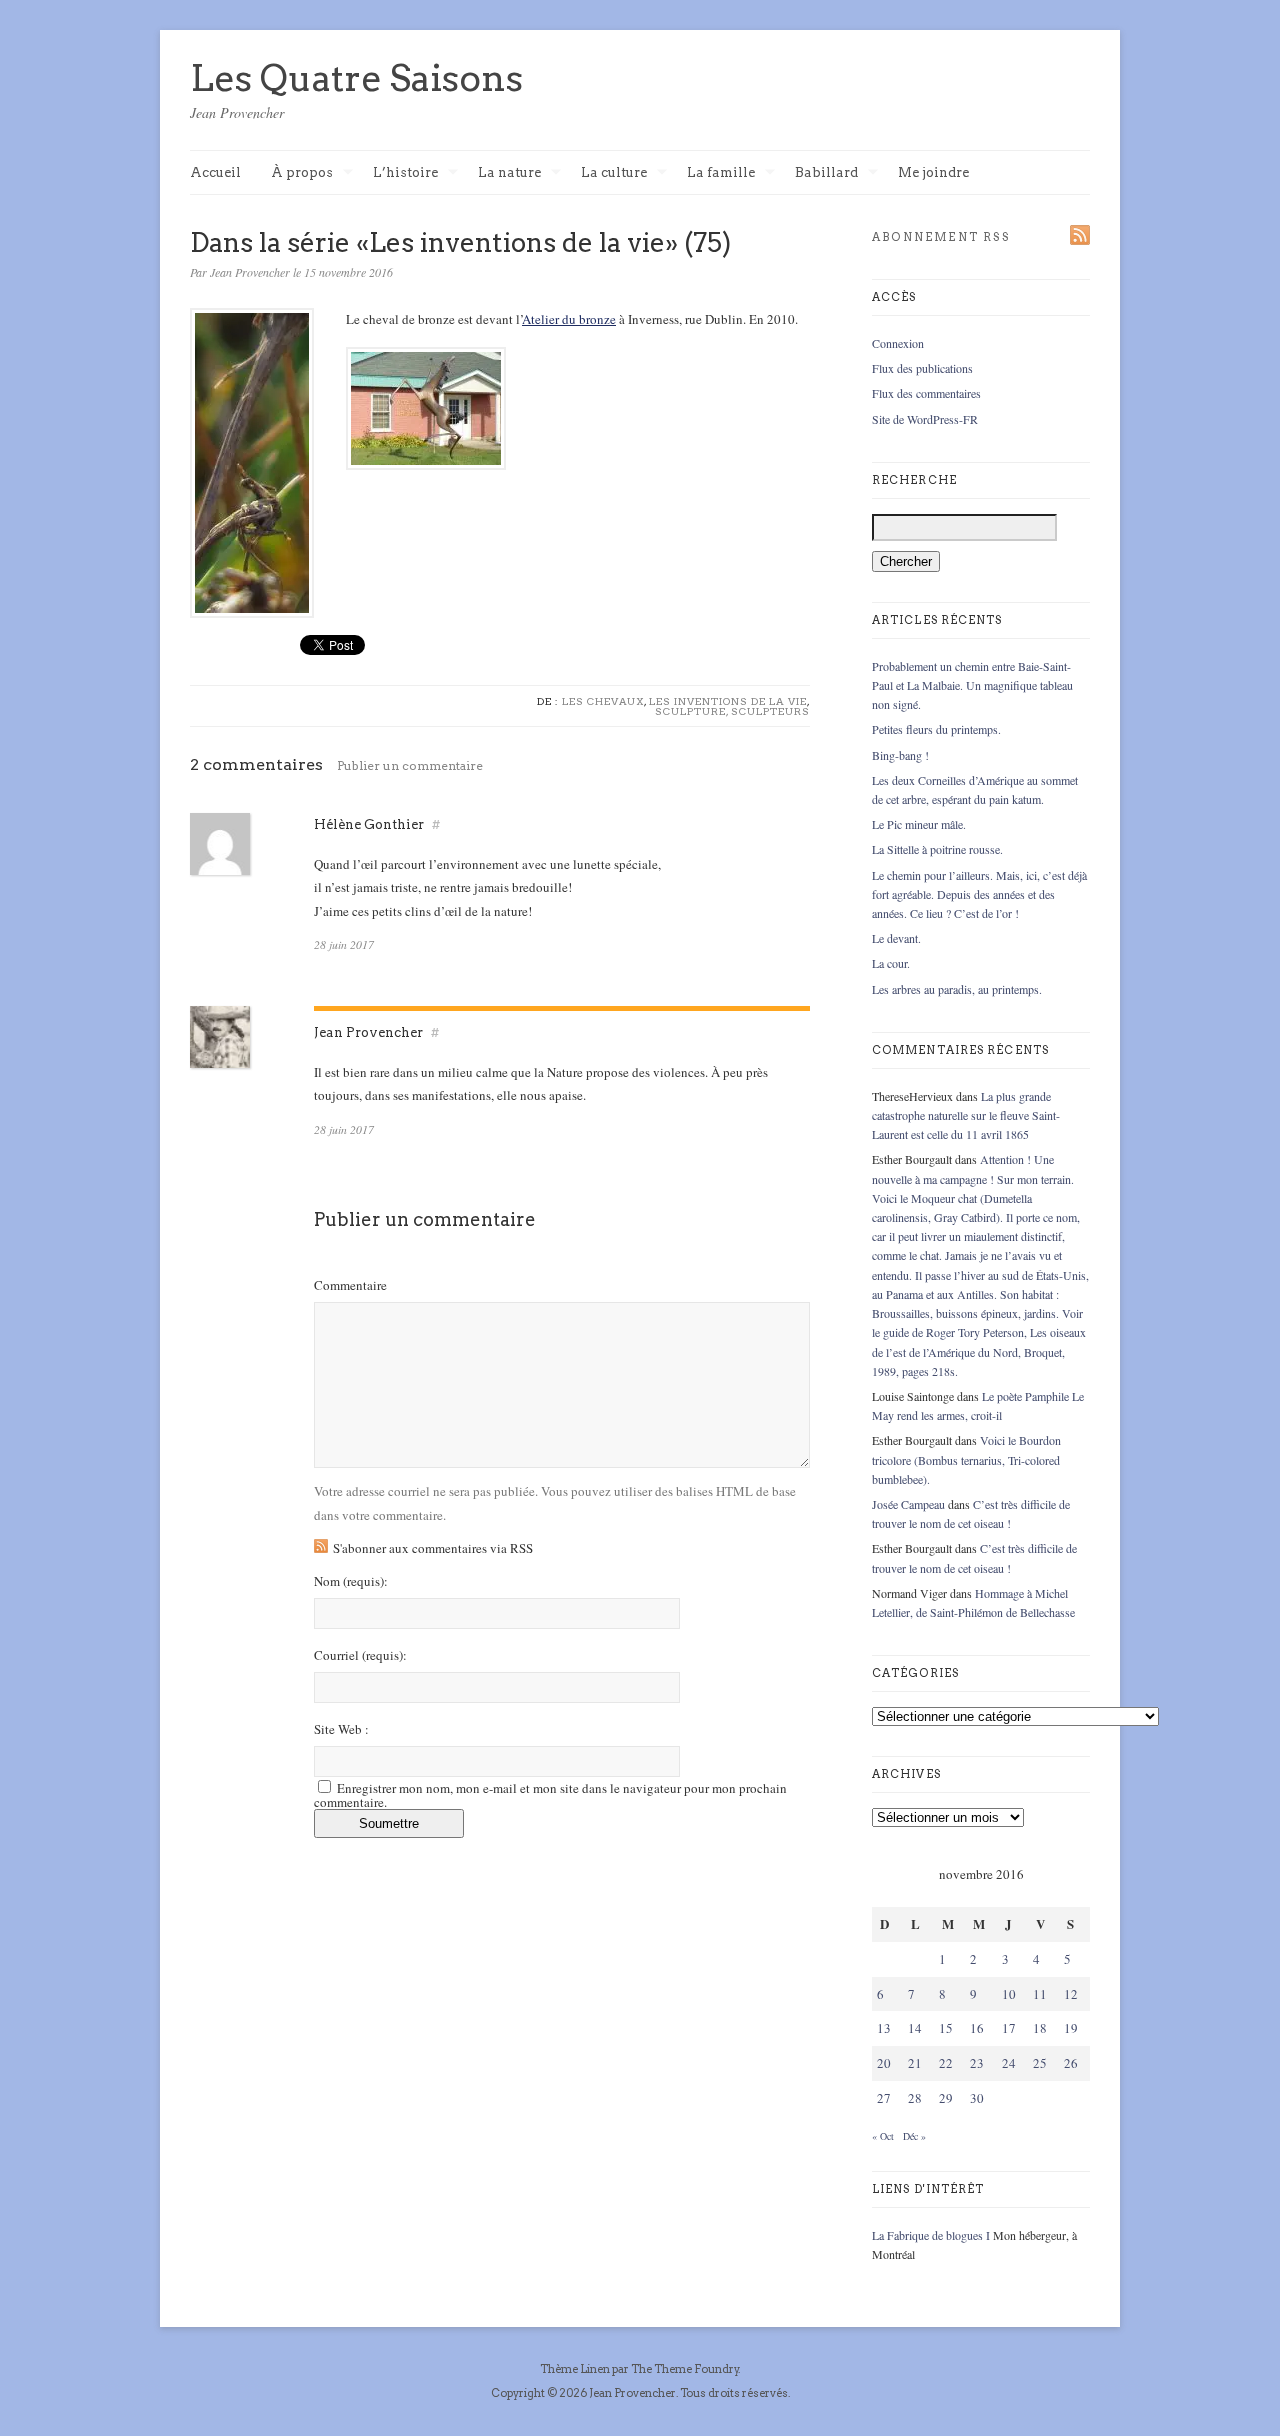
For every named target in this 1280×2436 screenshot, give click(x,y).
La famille (721, 173)
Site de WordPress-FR (925, 419)
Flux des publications (922, 368)
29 (946, 2098)
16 (977, 2028)
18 (1040, 2028)
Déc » (914, 2136)
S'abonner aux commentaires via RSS (433, 1548)
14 (915, 2028)
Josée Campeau (908, 1504)
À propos (302, 173)
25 (1040, 2063)
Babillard (826, 173)
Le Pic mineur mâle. (919, 824)
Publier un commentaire (410, 765)
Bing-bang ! (900, 755)
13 (884, 2028)
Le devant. (896, 938)
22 (946, 2063)
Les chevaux (603, 701)
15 (946, 2028)
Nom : (351, 1581)
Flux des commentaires (926, 393)
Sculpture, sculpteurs (732, 711)
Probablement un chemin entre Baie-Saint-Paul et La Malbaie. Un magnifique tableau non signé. (972, 685)
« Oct (883, 2136)
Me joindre (933, 172)
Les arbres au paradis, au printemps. (957, 989)
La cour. (891, 963)
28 (915, 2098)
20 (884, 2063)
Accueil (215, 172)
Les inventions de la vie (728, 701)
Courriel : (360, 1655)
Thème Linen (576, 2369)
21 (915, 2063)
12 (1071, 1994)
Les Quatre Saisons (356, 78)
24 (1009, 2063)
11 (1040, 1994)
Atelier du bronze (569, 319)
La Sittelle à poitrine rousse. (937, 849)
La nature (509, 173)
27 (884, 2098)
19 (1071, 2028)
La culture (614, 173)
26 (1071, 2063)
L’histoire (405, 173)
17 (1009, 2028)
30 (977, 2098)
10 (1009, 1994)
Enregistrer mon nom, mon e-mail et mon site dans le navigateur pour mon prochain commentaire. (550, 1795)
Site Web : (341, 1729)
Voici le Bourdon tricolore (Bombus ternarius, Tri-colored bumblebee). (966, 1459)
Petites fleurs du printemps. (936, 729)
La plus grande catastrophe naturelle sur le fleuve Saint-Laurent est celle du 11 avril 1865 (966, 1115)
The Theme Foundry (685, 2369)
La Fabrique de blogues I (931, 2235)
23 (977, 2063)
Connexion (898, 343)
